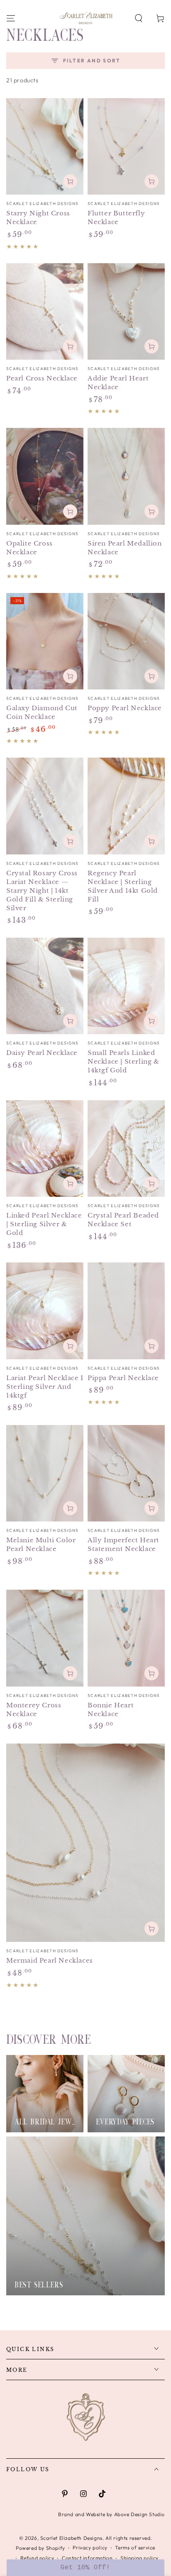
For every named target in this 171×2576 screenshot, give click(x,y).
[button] (139, 18)
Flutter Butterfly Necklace (116, 217)
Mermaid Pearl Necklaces (50, 1960)
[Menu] (11, 18)
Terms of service (135, 2548)
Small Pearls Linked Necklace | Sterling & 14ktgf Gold (123, 1061)
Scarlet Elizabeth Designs (71, 2538)
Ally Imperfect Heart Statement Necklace (123, 1544)
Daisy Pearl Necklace (42, 1053)
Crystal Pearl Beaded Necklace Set (123, 1220)
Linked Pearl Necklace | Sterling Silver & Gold (44, 1224)
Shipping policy (139, 2558)
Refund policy (37, 2558)
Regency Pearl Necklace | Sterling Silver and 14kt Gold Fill (123, 886)
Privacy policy (90, 2548)
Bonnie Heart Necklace (111, 1709)
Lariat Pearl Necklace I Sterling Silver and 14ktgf (45, 1387)
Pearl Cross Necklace (42, 378)
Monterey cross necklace (34, 1709)
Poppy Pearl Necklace (125, 708)
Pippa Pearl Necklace (123, 1378)
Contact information (87, 2558)
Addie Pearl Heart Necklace (118, 383)
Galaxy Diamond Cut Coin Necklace (42, 712)
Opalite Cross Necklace (29, 548)
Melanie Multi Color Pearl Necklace (41, 1544)
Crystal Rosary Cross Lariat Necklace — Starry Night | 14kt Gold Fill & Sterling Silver (42, 890)
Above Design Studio (139, 2514)
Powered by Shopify (40, 2548)
